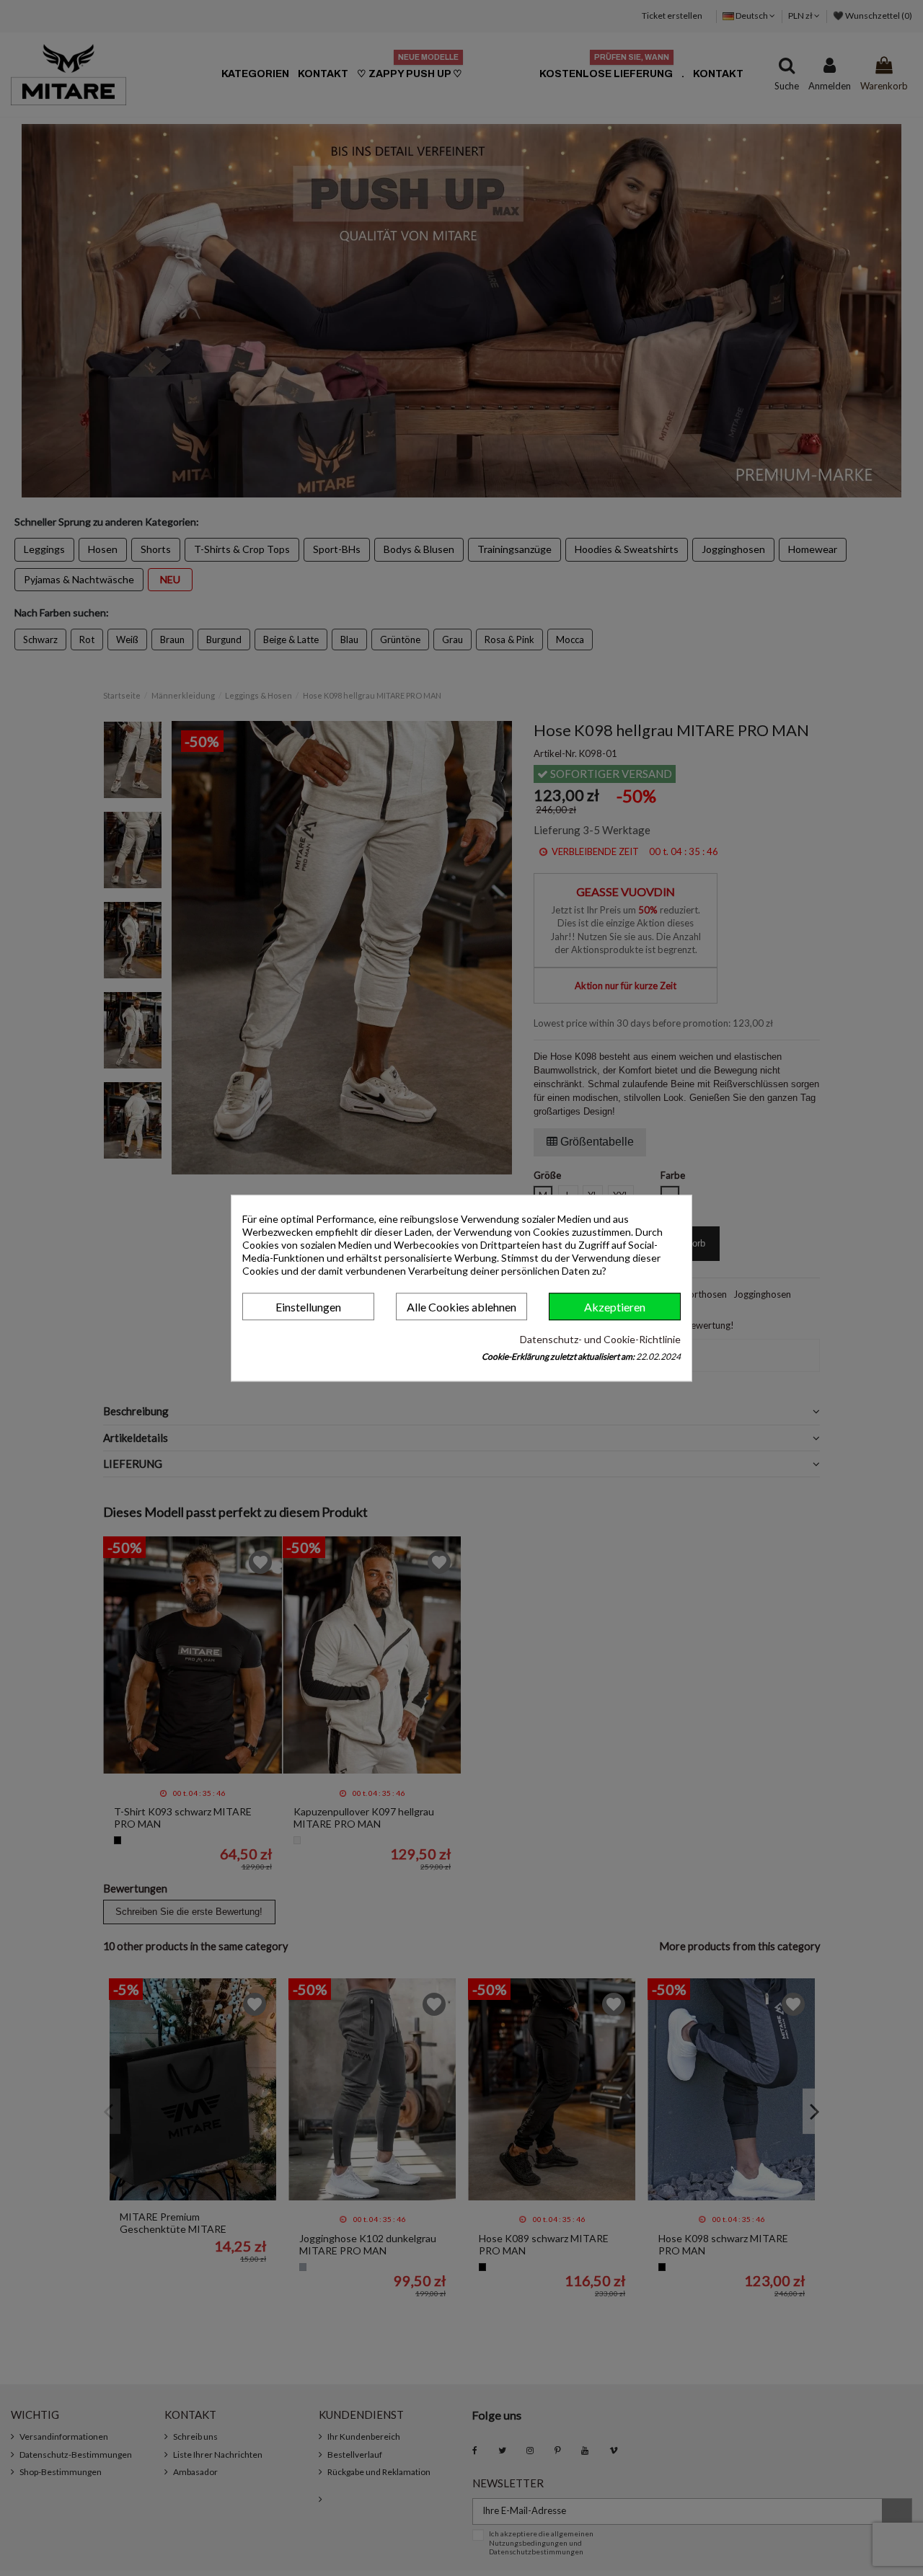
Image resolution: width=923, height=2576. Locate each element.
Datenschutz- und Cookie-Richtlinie (600, 1339)
